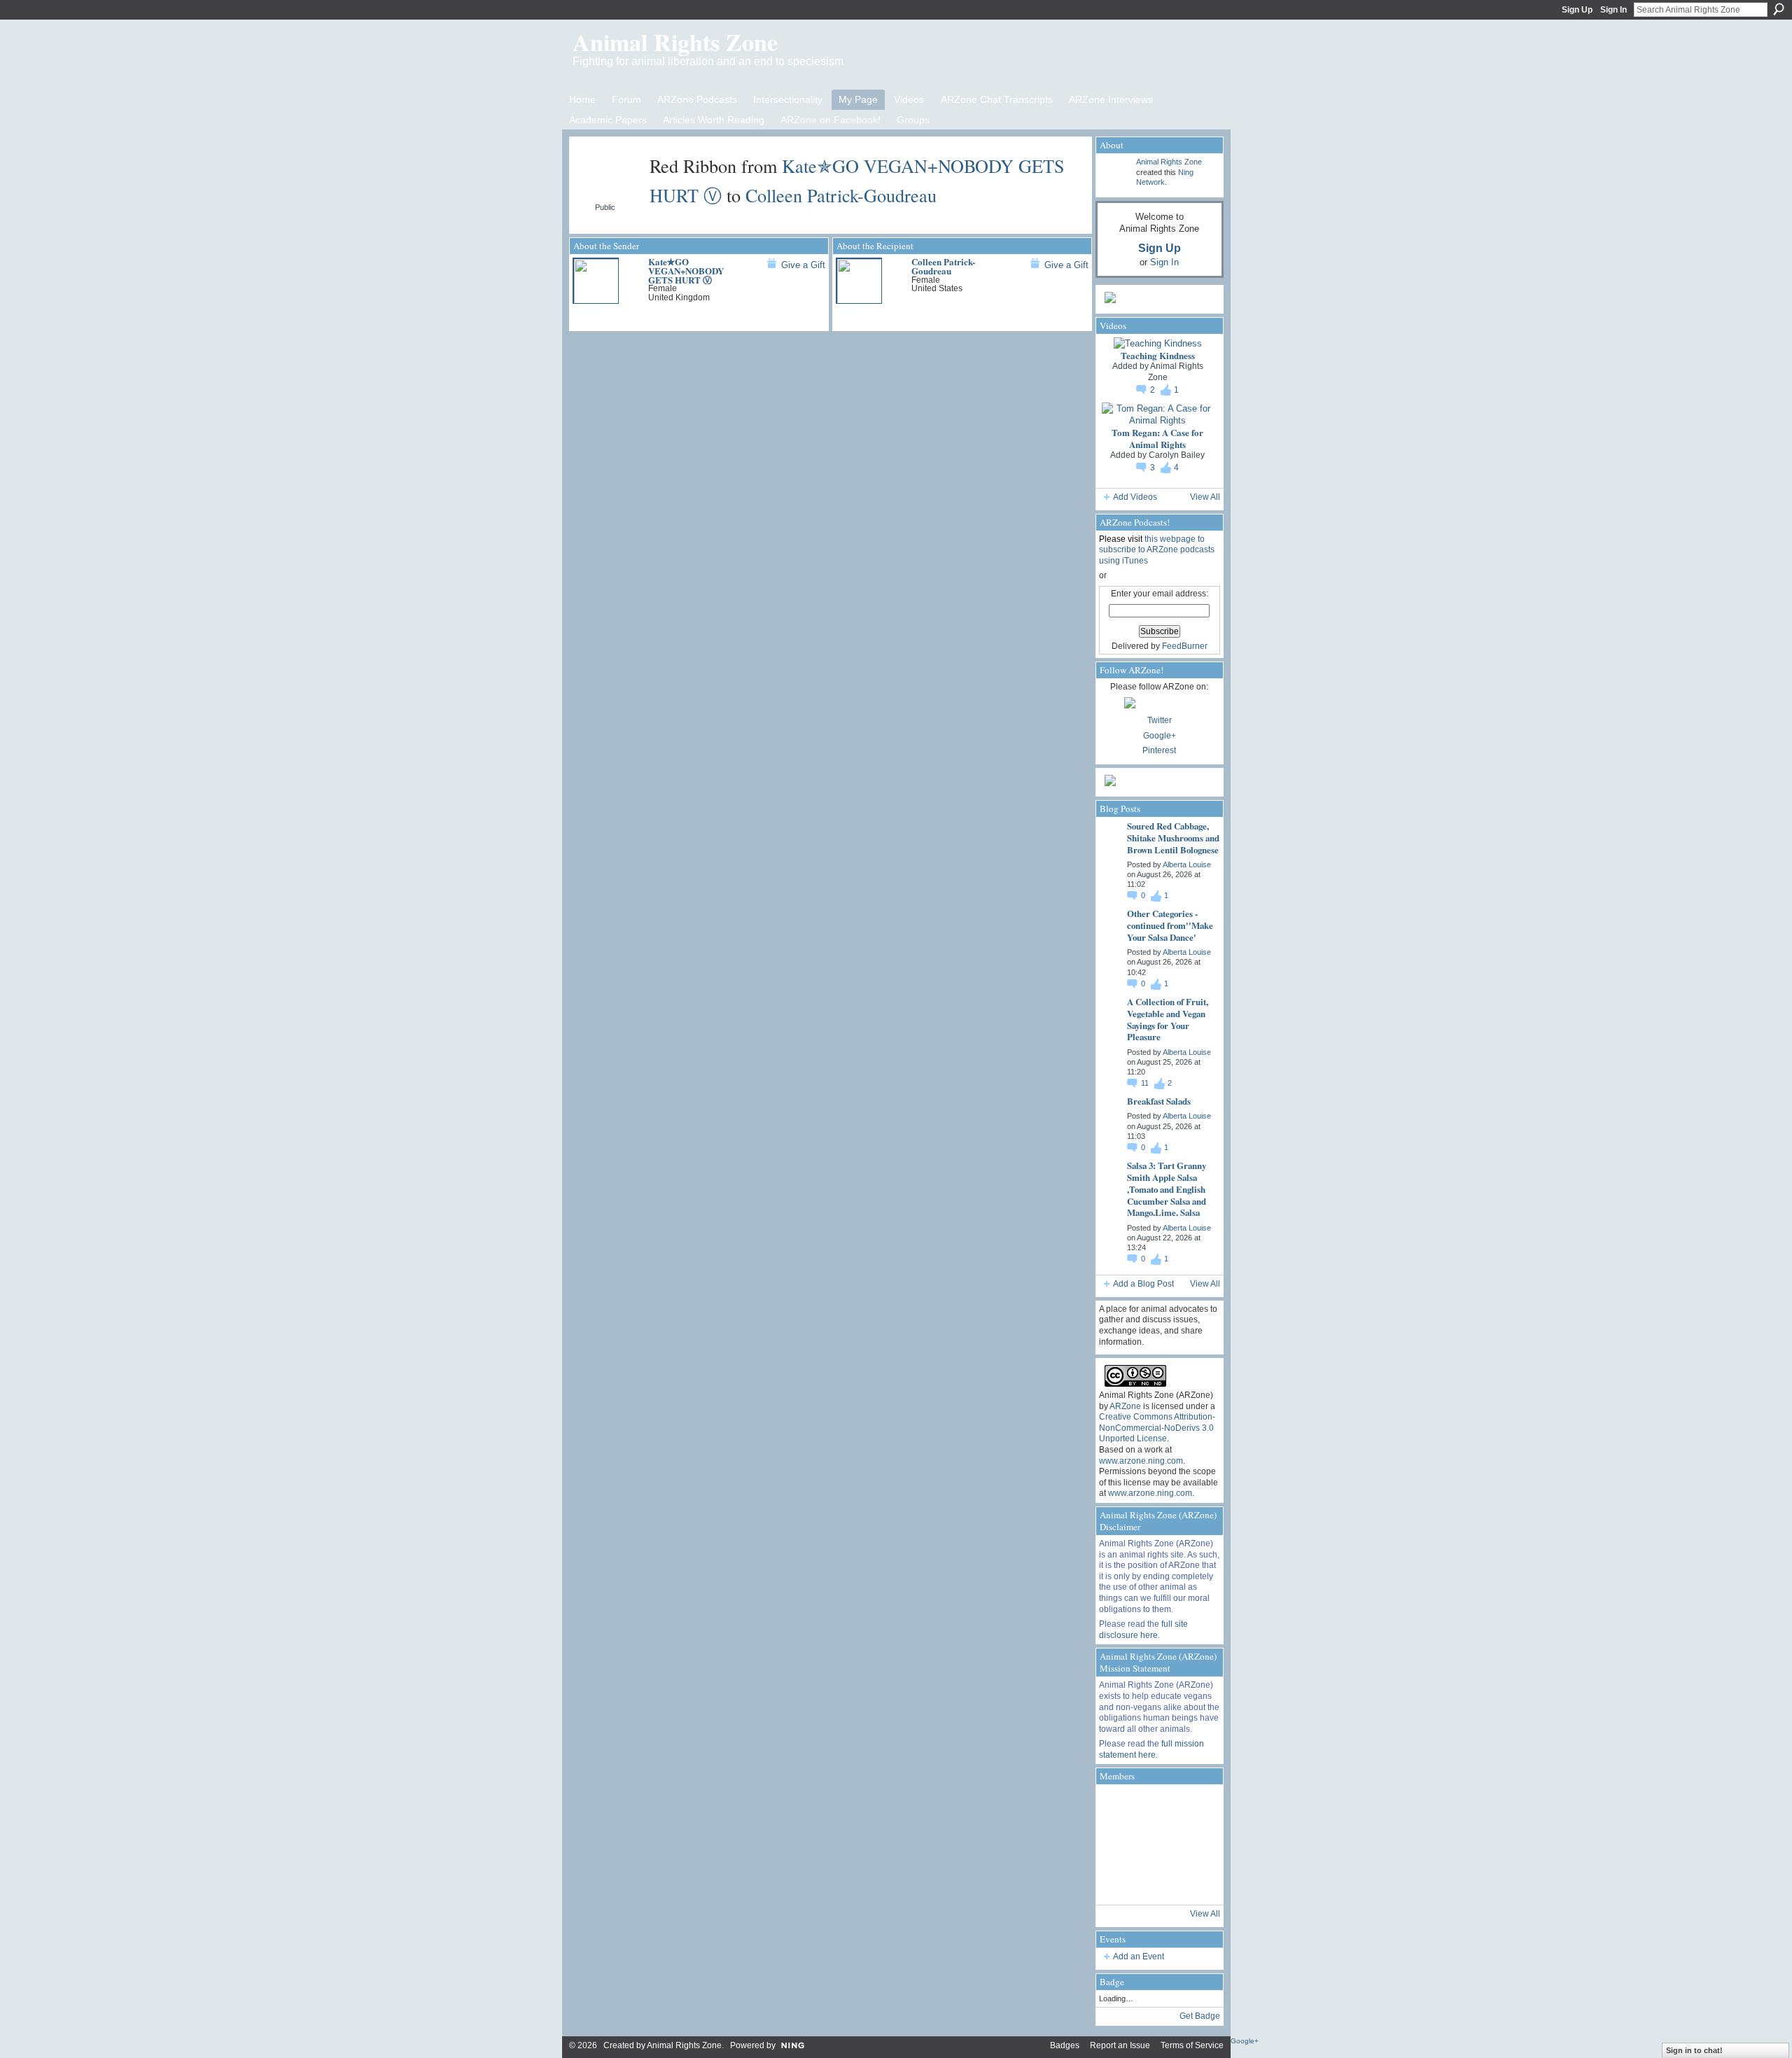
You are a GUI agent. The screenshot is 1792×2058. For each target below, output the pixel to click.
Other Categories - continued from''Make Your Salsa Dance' (1170, 925)
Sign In (1613, 10)
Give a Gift (803, 265)
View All (1205, 497)
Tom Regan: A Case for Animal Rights (1157, 438)
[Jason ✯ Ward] (1193, 1844)
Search (1779, 9)
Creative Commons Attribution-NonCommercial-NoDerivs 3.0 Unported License (1157, 1428)
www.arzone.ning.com (1141, 1461)
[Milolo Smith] (1118, 1882)
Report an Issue (1120, 2045)
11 (1146, 1083)
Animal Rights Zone (675, 42)
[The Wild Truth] (1156, 1882)
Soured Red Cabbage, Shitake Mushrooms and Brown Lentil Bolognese (1173, 838)
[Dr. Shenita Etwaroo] (1156, 1807)
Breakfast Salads (1159, 1101)
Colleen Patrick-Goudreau (841, 195)
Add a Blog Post (1143, 1284)
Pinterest (1159, 750)
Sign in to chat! (1694, 2050)
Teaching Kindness (1158, 355)
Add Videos (1135, 497)
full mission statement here (1151, 1749)
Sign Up (1577, 10)
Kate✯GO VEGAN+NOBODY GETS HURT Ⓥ (686, 271)
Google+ (1160, 736)
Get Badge (1200, 2016)
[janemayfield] (1156, 1844)
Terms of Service (1192, 2045)
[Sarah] (1193, 1882)
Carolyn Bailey (1177, 455)
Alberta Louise (1187, 864)
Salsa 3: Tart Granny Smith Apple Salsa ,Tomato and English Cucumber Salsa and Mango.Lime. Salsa (1167, 1189)
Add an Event (1139, 1956)
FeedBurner (1185, 646)
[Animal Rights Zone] (1193, 1807)
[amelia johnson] (1118, 1844)
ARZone (1125, 1406)
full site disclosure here (1143, 1630)
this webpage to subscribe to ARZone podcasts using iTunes (1157, 550)
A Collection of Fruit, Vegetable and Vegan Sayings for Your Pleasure (1168, 1019)
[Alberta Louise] (1118, 1807)
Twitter (1160, 720)
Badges (1065, 2045)
